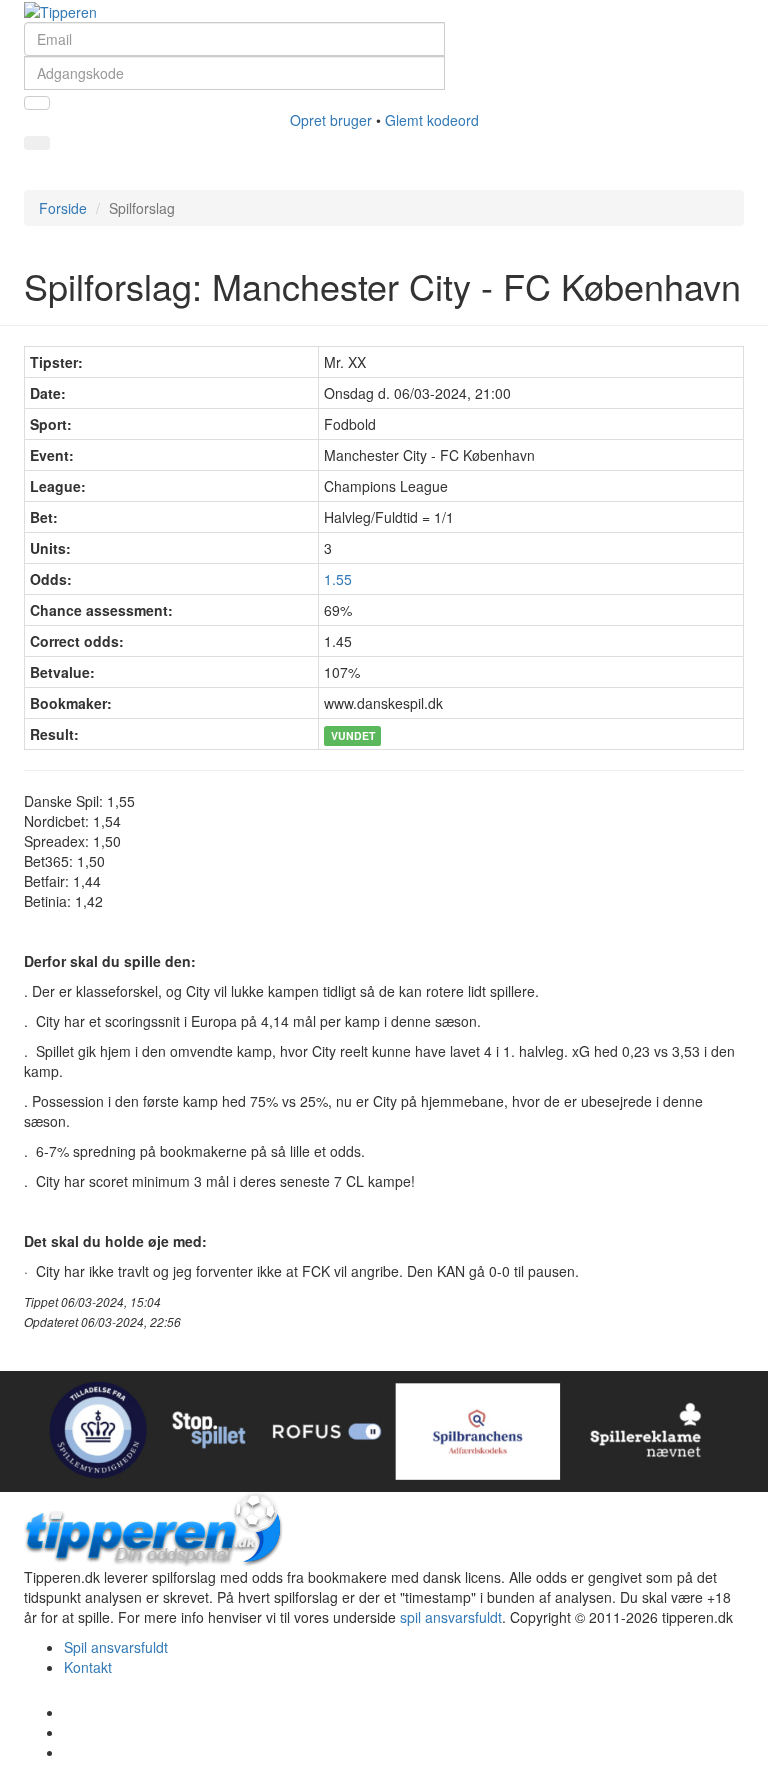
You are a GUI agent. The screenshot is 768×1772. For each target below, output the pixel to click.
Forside (63, 208)
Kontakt (88, 1667)
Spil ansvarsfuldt (116, 1647)
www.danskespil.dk (383, 703)
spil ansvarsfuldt (451, 1617)
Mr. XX (345, 362)
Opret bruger (331, 120)
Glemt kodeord (432, 120)
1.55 (338, 579)
